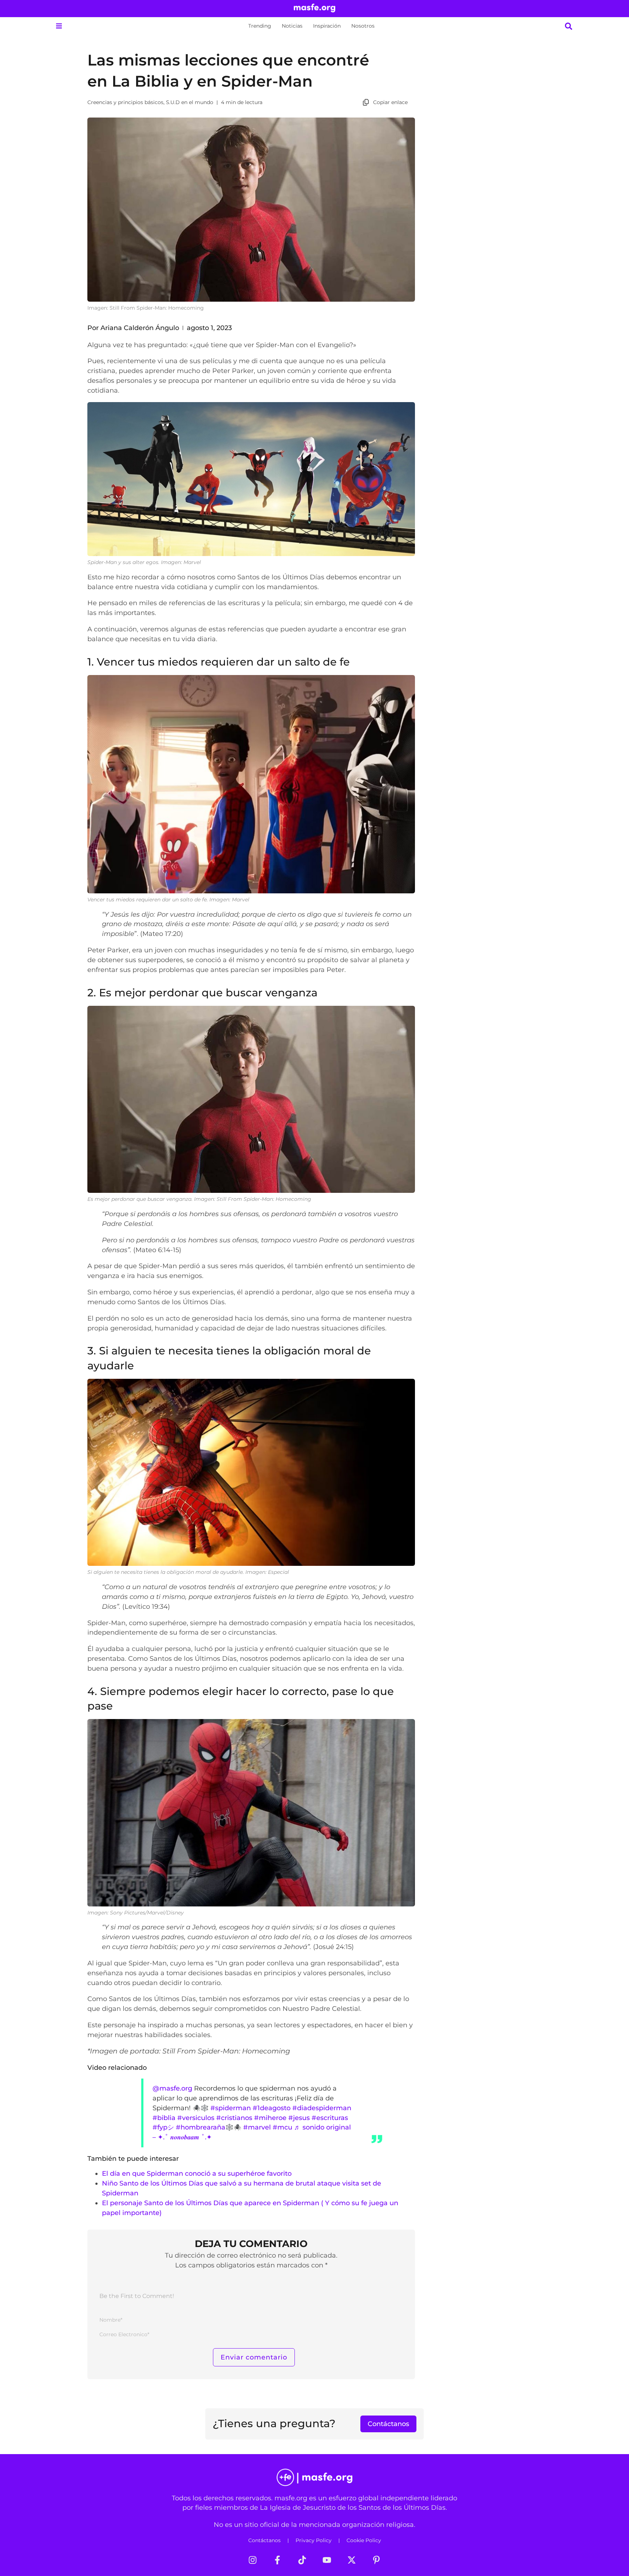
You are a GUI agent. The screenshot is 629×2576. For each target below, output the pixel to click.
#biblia (164, 2118)
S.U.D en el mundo (190, 102)
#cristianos (234, 2118)
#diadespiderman (322, 2108)
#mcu (282, 2127)
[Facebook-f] (277, 2560)
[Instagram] (253, 2560)
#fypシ (163, 2127)
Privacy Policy (314, 2540)
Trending (260, 26)
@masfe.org (172, 2088)
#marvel (257, 2127)
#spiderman (231, 2108)
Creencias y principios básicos (125, 102)
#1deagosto (272, 2108)
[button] (59, 26)
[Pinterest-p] (376, 2560)
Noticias (292, 26)
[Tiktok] (302, 2560)
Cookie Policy (364, 2540)
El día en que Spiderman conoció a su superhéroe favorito (197, 2173)
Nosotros (363, 26)
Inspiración (327, 26)
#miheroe (270, 2118)
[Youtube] (327, 2560)
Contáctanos (264, 2540)
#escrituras (330, 2118)
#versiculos (196, 2118)
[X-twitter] (352, 2560)
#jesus (299, 2118)
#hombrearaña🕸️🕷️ (209, 2127)
